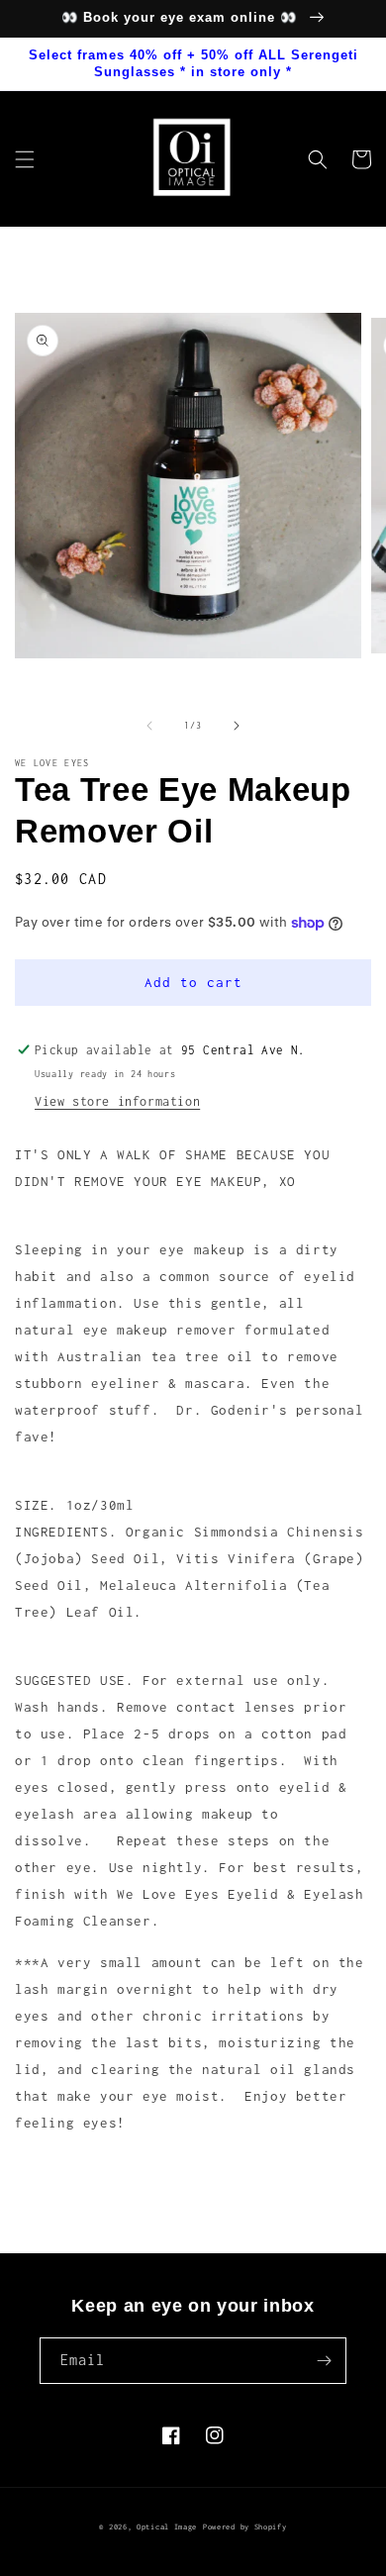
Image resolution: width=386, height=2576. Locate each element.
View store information (117, 1101)
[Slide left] (149, 726)
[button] (25, 159)
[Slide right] (237, 726)
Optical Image (167, 2527)
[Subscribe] (324, 2361)
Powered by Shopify (245, 2527)
